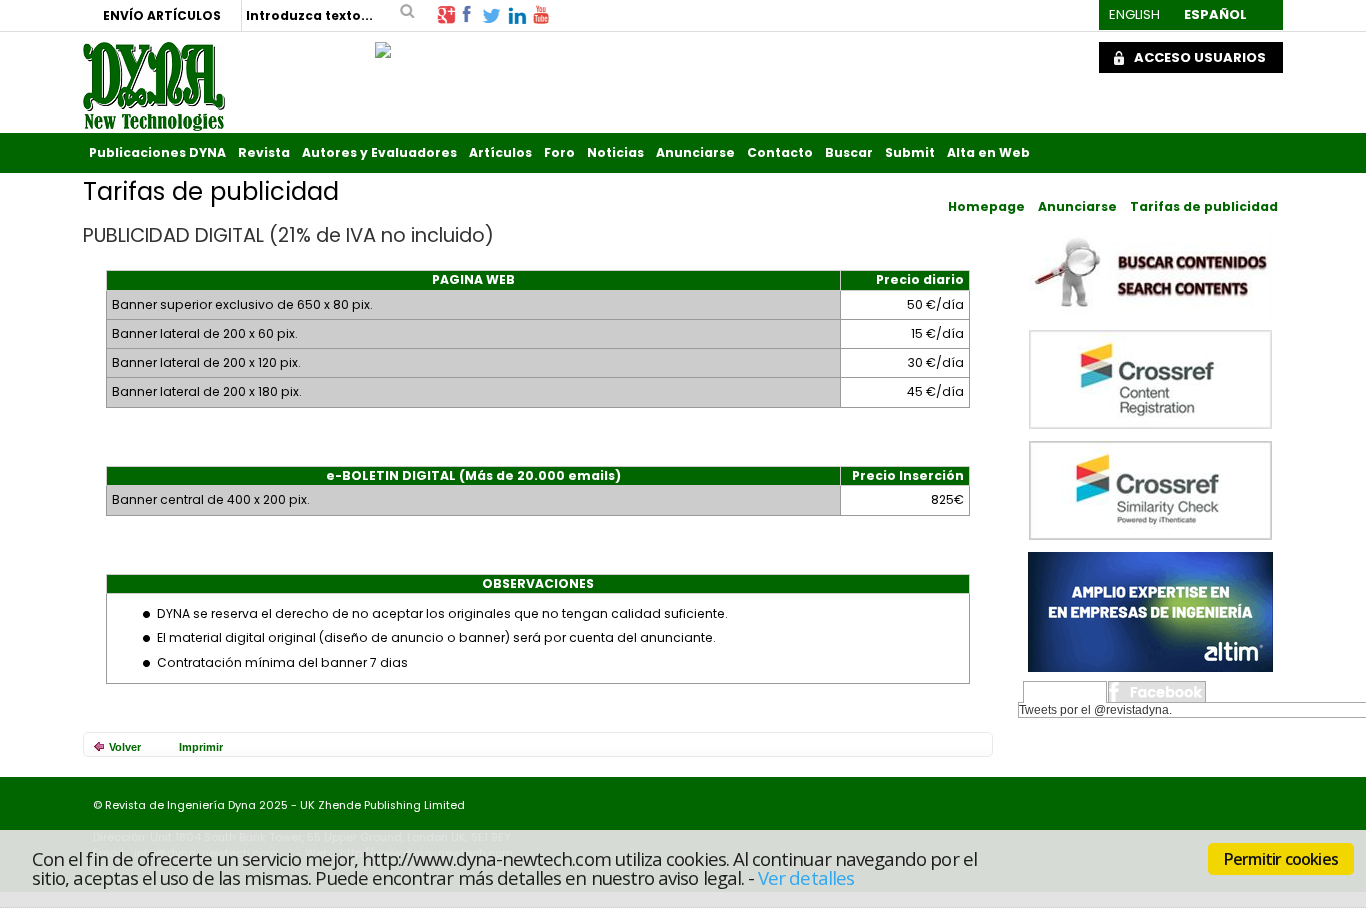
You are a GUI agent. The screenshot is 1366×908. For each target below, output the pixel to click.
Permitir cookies (1281, 859)
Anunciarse (695, 152)
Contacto (780, 152)
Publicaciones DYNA (157, 152)
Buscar (849, 152)
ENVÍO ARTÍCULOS (162, 15)
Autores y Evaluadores (379, 152)
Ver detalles (806, 876)
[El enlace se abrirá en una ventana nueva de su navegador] (446, 13)
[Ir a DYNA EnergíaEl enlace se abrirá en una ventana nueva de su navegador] (383, 45)
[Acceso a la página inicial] (154, 86)
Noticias (615, 152)
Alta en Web (988, 152)
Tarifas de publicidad (1204, 206)
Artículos (500, 152)
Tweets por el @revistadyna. (1095, 710)
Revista (264, 152)
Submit (910, 152)
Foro (559, 152)
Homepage (986, 206)
